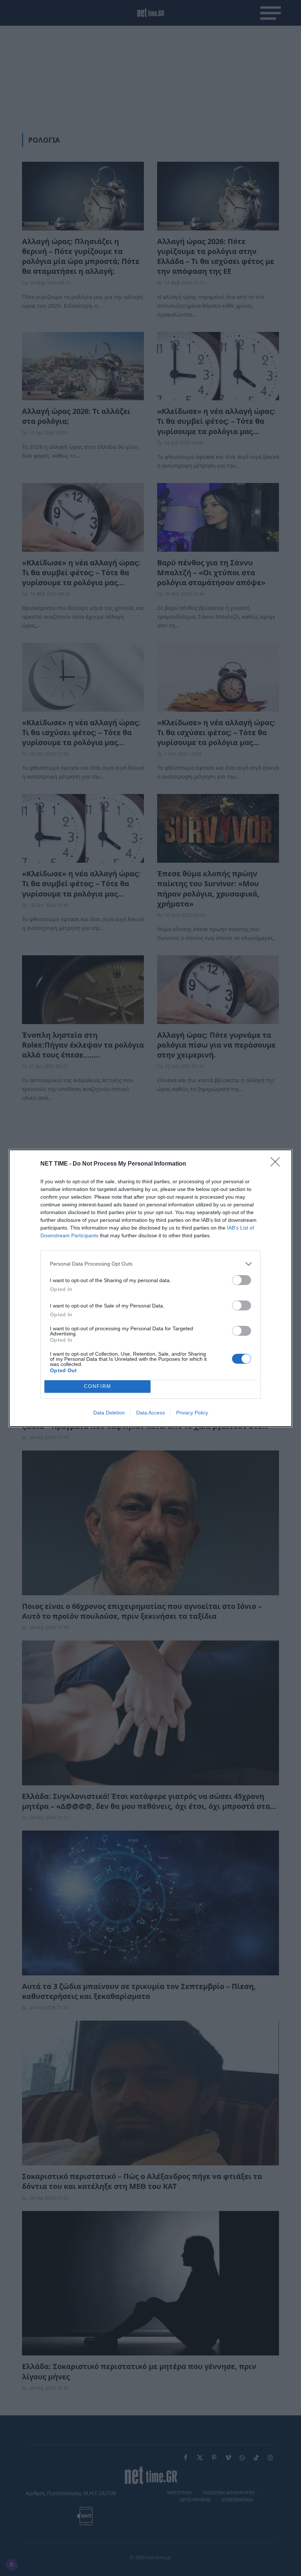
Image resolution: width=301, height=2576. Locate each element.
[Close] (278, 1164)
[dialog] (150, 1288)
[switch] (242, 1280)
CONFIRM (98, 1386)
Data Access (150, 1413)
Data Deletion (109, 1413)
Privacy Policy (192, 1413)
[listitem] (150, 1264)
